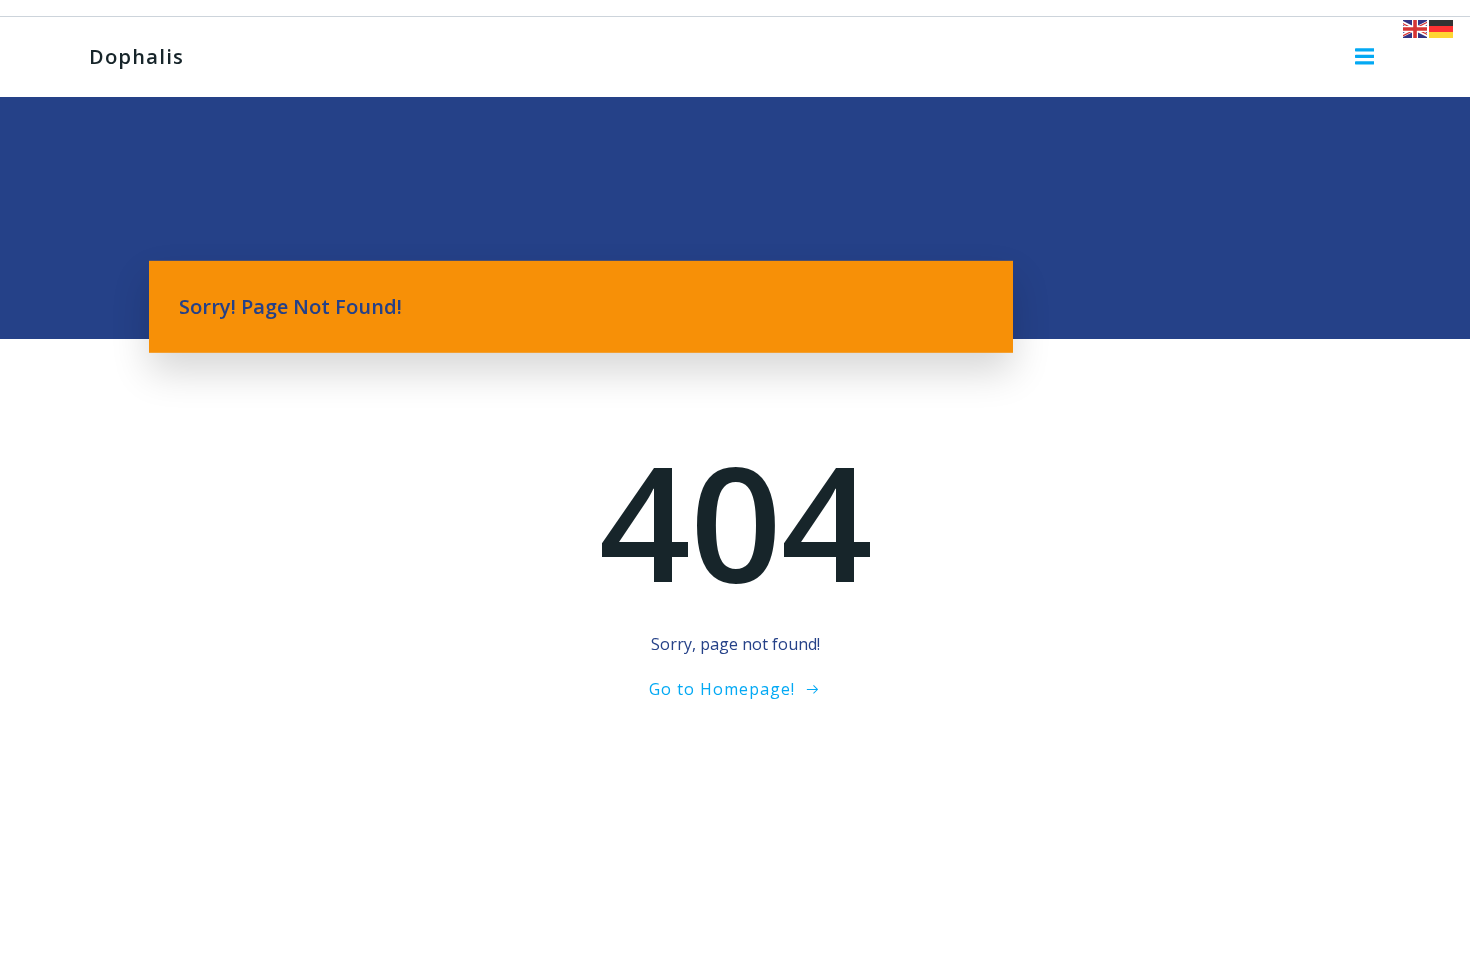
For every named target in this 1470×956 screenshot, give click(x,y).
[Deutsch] (1442, 27)
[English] (1416, 27)
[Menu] (1365, 57)
